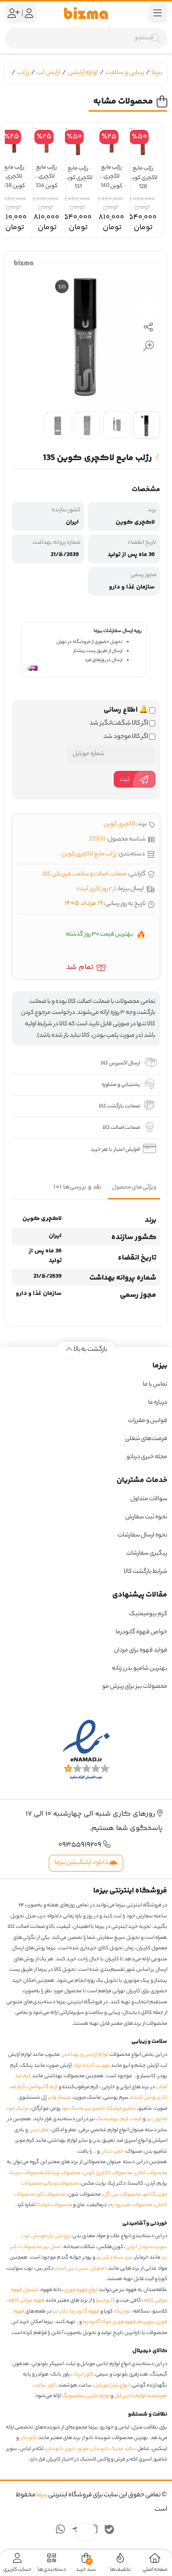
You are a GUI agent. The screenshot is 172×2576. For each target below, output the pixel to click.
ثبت (125, 780)
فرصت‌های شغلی (146, 1439)
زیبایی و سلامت (125, 73)
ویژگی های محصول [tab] (134, 1188)
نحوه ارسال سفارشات (142, 1535)
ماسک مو (73, 2109)
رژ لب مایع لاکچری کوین (89, 854)
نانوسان (28, 2438)
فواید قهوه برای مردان (140, 1650)
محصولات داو (51, 2195)
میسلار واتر (60, 2098)
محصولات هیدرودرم (131, 2205)
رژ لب (23, 73)
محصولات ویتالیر (62, 2184)
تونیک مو (19, 2109)
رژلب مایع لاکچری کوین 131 (78, 173)
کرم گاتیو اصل (43, 2087)
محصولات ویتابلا (64, 2173)
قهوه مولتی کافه (27, 2301)
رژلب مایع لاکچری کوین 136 (47, 173)
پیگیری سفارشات (147, 1553)
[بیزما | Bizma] (86, 13)
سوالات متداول (149, 1499)
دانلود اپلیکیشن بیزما (82, 1863)
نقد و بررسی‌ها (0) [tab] (78, 1187)
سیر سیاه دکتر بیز (114, 2258)
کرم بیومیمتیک (148, 1614)
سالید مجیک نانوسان (114, 2449)
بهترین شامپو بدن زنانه (139, 1668)
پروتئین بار (59, 2236)
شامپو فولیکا (122, 2109)
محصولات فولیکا (54, 2205)
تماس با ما (155, 1384)
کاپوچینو (106, 2301)
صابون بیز (157, 2119)
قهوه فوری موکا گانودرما (109, 2322)
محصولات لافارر (151, 2173)
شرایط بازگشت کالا (145, 1572)
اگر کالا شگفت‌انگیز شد (119, 724)
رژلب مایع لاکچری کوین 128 (143, 173)
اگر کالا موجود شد (126, 737)
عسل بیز (53, 2247)
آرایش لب (48, 73)
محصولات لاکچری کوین (108, 2173)
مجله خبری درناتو (147, 1457)
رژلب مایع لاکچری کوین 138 (14, 173)
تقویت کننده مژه (92, 2066)
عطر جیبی (39, 2130)
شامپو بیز (96, 2109)
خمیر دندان (112, 2152)
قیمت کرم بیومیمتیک (119, 2119)
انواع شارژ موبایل (112, 2386)
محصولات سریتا (27, 2173)
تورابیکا (123, 2312)
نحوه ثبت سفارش (146, 1517)
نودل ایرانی (137, 2247)
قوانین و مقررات (148, 1421)
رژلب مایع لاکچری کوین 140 (112, 173)
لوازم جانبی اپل (130, 2396)
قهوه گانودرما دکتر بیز (76, 2312)
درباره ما (158, 1403)
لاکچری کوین (119, 824)
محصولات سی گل (122, 2195)
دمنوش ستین (92, 2269)
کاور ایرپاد (83, 2375)
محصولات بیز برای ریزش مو (135, 1687)
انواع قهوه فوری (81, 2290)
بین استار (65, 2269)
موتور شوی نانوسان (67, 2449)
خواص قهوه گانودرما (141, 1632)
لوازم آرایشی (83, 73)
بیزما (157, 73)
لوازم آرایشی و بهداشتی (85, 2055)
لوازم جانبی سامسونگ (86, 2396)
